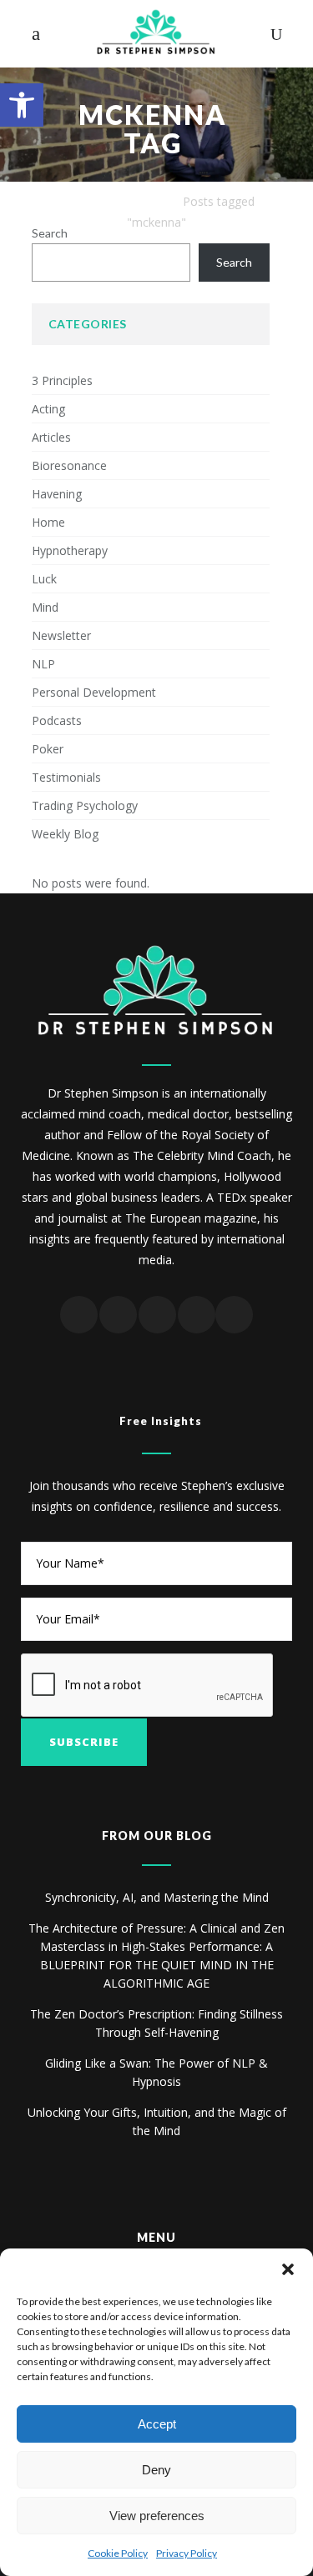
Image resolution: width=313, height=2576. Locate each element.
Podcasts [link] (57, 720)
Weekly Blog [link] (65, 834)
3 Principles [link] (62, 380)
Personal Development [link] (94, 692)
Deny (156, 2470)
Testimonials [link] (66, 777)
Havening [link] (57, 494)
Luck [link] (44, 579)
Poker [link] (48, 749)
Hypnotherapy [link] (70, 550)
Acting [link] (48, 409)
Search (50, 233)
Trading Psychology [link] (85, 805)
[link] (22, 105)
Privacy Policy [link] (187, 2553)
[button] (288, 2269)
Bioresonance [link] (69, 465)
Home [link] (48, 522)
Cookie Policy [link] (118, 2553)
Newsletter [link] (61, 635)
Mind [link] (45, 607)
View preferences (157, 2516)
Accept (157, 2424)
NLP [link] (43, 664)
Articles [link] (51, 437)
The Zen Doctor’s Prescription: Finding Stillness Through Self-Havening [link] (156, 2023)
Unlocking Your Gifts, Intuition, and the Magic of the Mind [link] (157, 2121)
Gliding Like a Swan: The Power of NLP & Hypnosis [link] (156, 2072)
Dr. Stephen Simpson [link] (115, 201)
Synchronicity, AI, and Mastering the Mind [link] (157, 1897)
